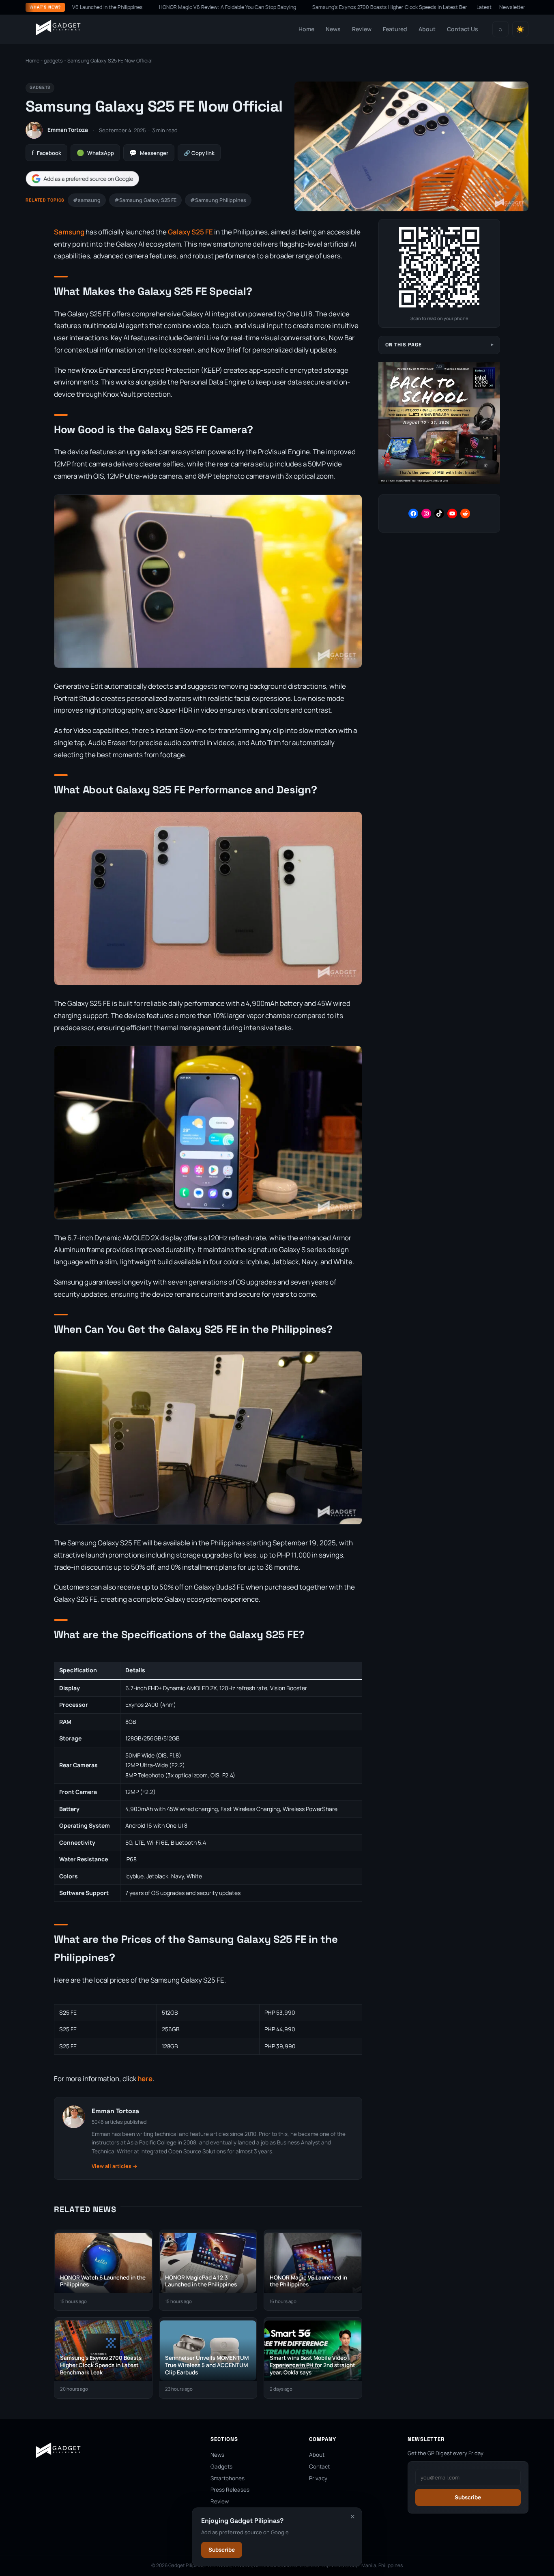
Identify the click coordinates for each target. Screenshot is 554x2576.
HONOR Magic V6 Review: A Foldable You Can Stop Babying (173, 7)
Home (306, 29)
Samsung (69, 232)
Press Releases (230, 2490)
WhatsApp (95, 153)
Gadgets (221, 2466)
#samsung (87, 200)
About (427, 29)
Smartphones (228, 2478)
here (145, 2079)
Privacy (318, 2478)
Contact (319, 2466)
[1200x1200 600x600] (439, 482)
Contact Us (463, 29)
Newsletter (512, 7)
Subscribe (222, 2550)
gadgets (53, 61)
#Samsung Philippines (218, 200)
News (333, 29)
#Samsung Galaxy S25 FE (145, 200)
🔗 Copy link (199, 153)
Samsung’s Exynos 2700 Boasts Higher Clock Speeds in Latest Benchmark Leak (350, 7)
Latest (484, 7)
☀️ (520, 29)
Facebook (46, 153)
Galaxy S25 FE (190, 232)
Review (362, 29)
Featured (395, 29)
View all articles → (115, 2166)
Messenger (149, 153)
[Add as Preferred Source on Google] (82, 179)
